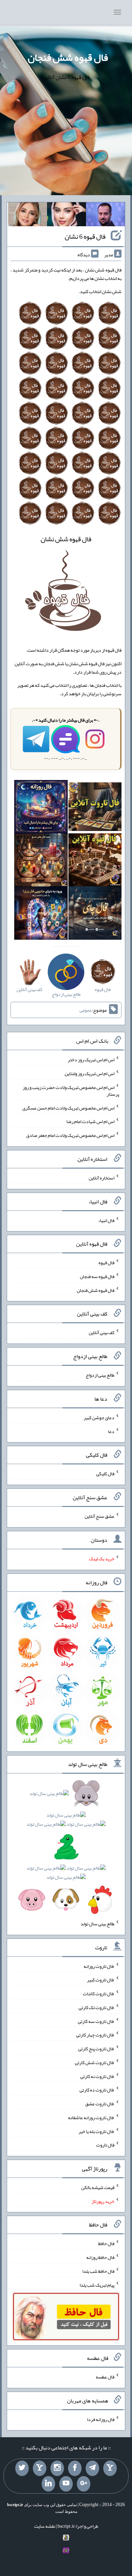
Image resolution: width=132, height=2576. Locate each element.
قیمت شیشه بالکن (98, 2187)
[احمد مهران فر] (105, 216)
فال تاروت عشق (100, 2104)
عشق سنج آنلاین (100, 1516)
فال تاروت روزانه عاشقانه (91, 2117)
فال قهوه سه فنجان (97, 1276)
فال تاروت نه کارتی (97, 2076)
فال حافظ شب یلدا (98, 2271)
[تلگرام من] (92, 2468)
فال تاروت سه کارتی (96, 2021)
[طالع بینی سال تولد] (66, 1849)
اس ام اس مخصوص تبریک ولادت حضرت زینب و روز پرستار (71, 1091)
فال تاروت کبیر (101, 1980)
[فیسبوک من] (75, 2468)
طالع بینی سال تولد (97, 1924)
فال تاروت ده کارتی (97, 2090)
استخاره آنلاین (102, 1178)
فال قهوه (106, 1263)
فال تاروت (105, 2145)
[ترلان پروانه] (67, 216)
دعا (111, 1431)
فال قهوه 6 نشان (85, 236)
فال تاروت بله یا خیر (96, 2131)
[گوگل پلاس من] (84, 2484)
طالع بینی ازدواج (100, 1375)
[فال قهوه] (95, 861)
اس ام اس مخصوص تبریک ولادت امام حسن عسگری (68, 1108)
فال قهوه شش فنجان (68, 57)
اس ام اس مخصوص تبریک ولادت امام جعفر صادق (70, 1135)
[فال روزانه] (41, 808)
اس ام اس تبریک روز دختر (91, 1060)
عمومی (86, 1010)
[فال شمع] (41, 861)
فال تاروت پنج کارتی (96, 2049)
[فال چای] (95, 914)
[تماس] (40, 2468)
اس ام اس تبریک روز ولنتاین (90, 1073)
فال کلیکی (105, 1474)
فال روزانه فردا (101, 2419)
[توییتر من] (22, 2468)
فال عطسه (105, 2377)
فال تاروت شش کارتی (95, 2062)
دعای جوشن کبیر (99, 1417)
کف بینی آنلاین (102, 1332)
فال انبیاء (106, 1220)
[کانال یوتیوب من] (66, 2484)
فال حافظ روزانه (100, 2257)
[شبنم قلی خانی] (28, 216)
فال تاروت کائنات (99, 1994)
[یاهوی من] (110, 2468)
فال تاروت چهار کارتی (95, 2035)
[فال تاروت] (95, 808)
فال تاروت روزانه (99, 1966)
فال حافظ (106, 2243)
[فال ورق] (41, 914)
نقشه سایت (45, 2526)
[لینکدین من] (48, 2484)
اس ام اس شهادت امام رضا (90, 1121)
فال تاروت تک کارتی (96, 2007)
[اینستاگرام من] (57, 2468)
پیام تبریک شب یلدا (97, 2285)
